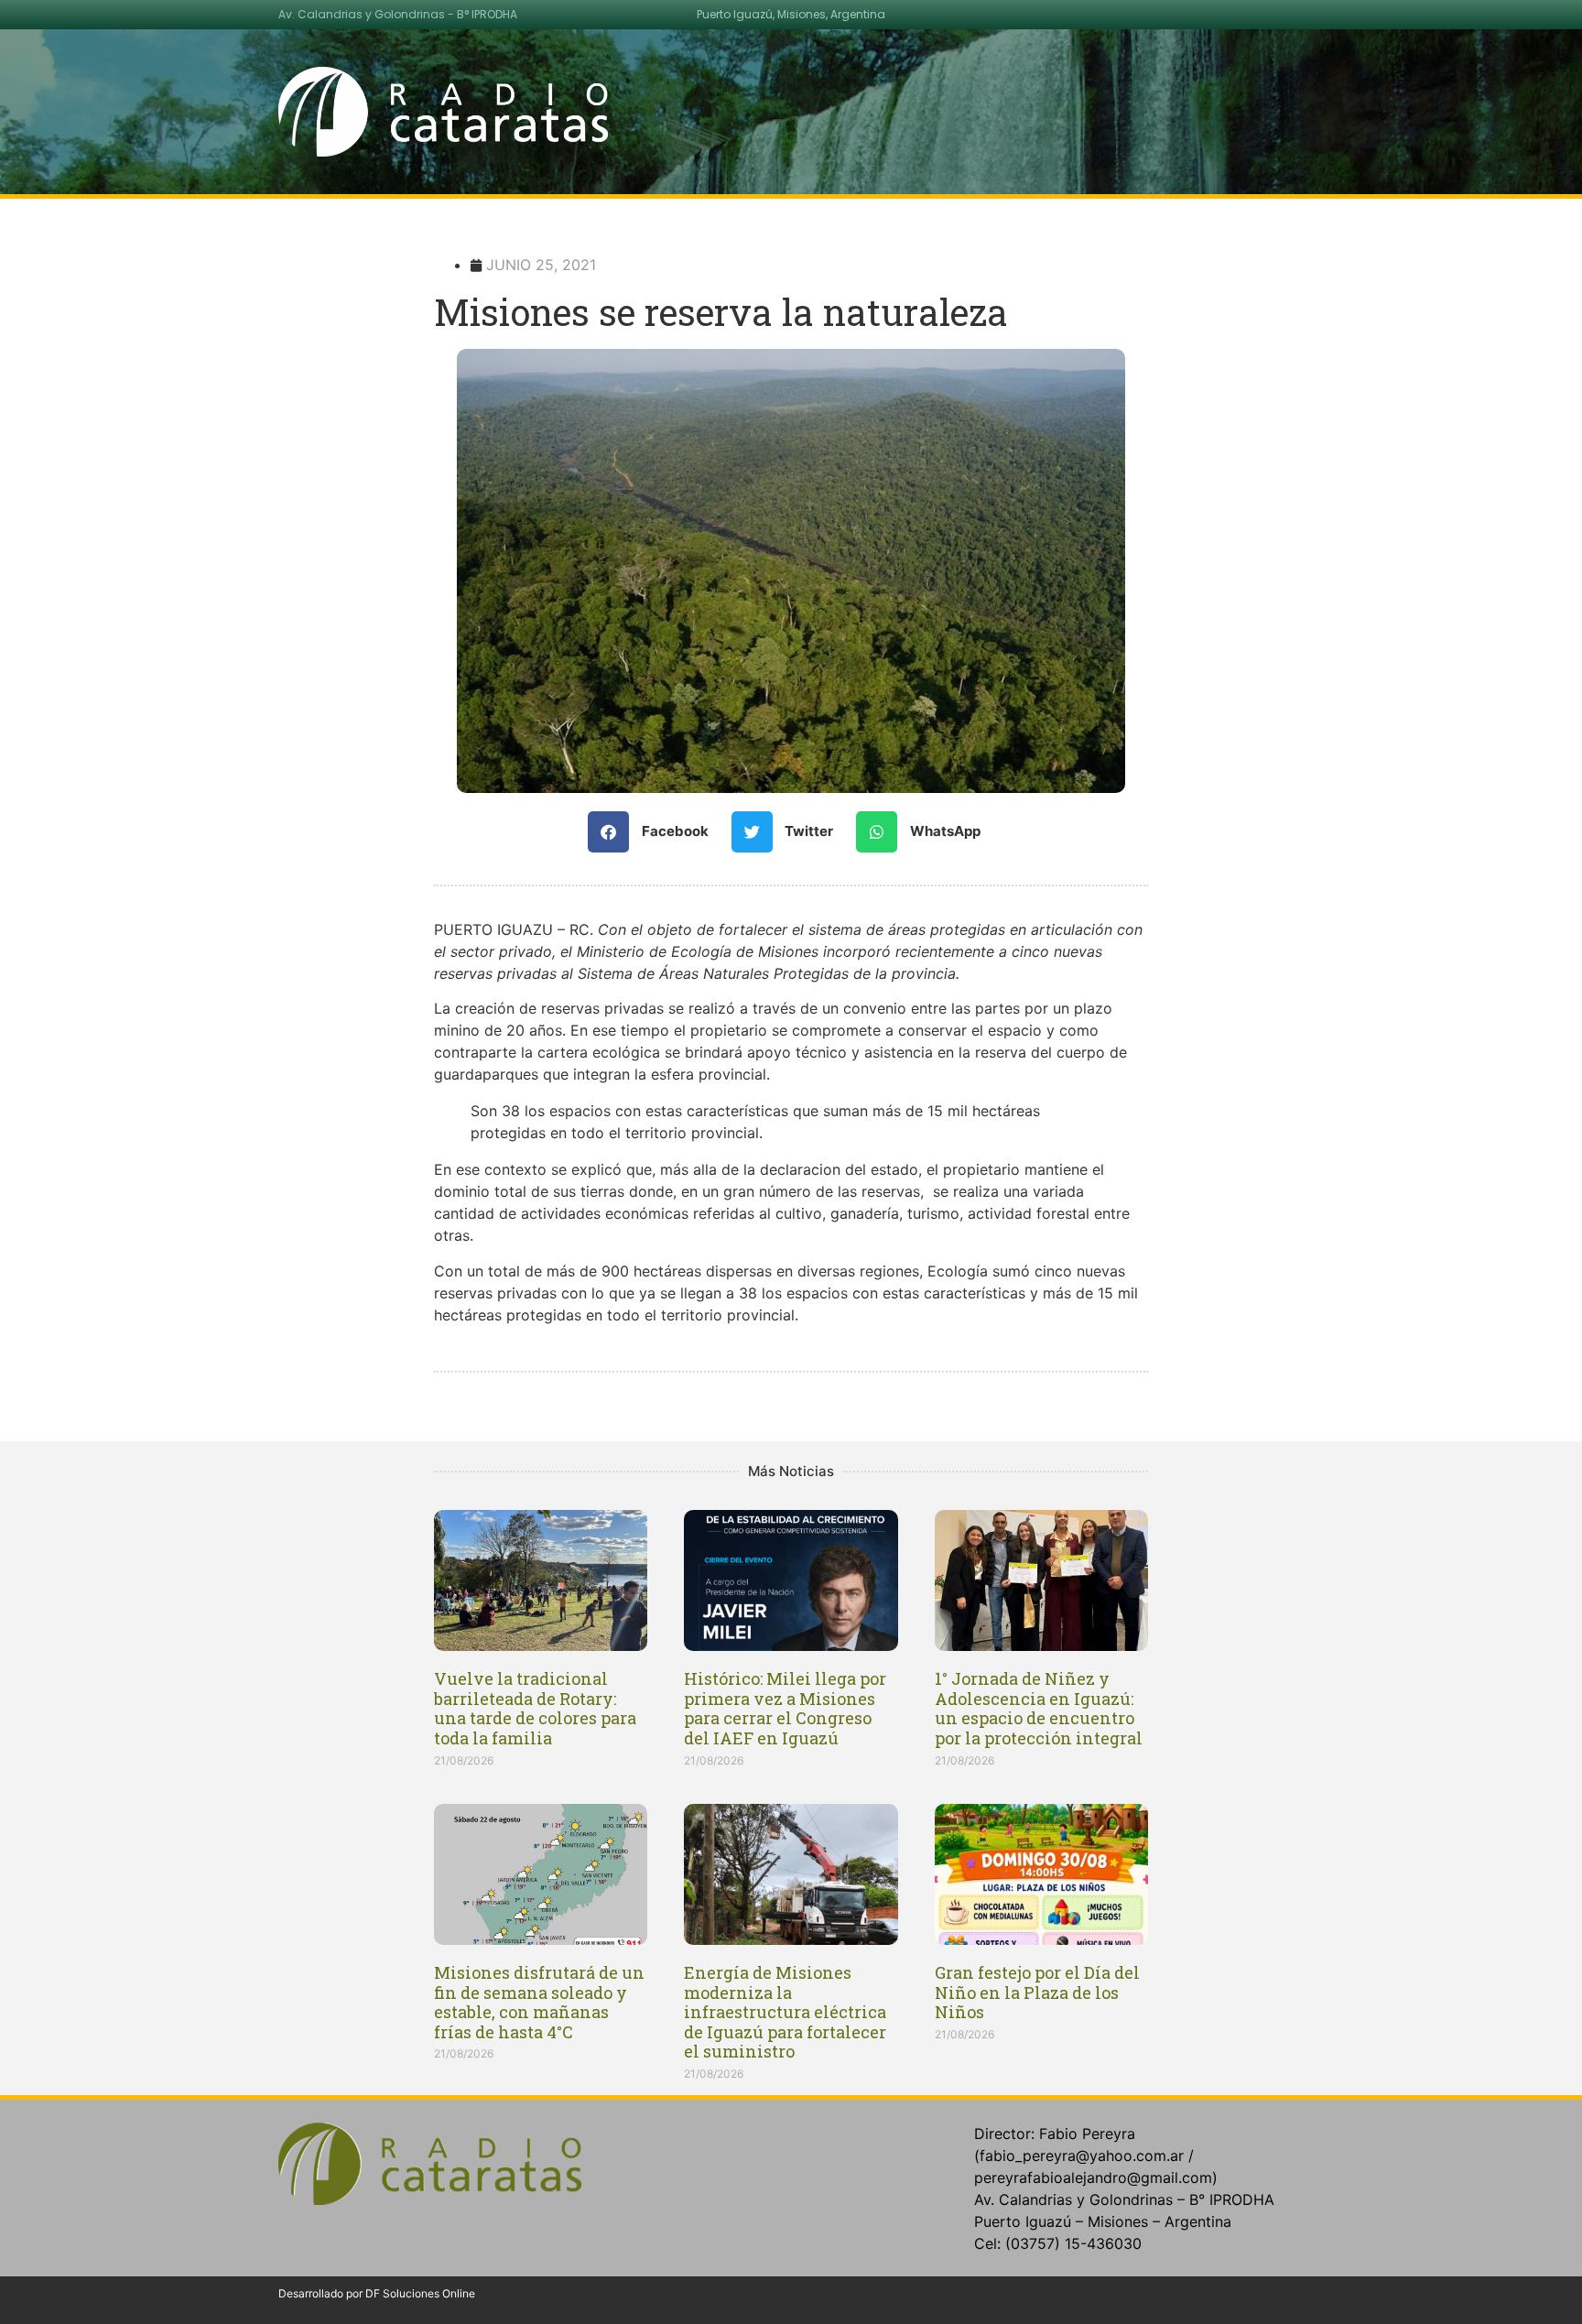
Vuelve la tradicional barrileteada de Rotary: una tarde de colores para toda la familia (535, 1708)
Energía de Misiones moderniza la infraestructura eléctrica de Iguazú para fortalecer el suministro (785, 2012)
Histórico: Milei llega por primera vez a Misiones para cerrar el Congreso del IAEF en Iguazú (785, 1708)
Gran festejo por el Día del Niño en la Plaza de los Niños (1037, 1992)
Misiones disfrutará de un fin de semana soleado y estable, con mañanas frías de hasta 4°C (539, 2002)
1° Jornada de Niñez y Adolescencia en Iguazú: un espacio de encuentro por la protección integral (1039, 1708)
